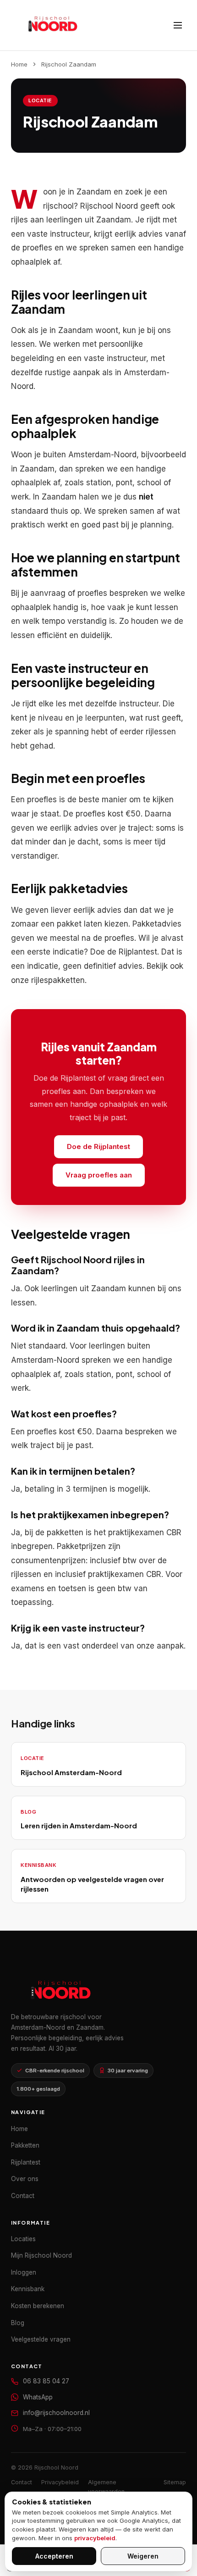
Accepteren (54, 2556)
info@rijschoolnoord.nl (56, 2413)
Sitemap (175, 2482)
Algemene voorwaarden (106, 2487)
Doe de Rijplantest (98, 1146)
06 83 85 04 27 (46, 2381)
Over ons (25, 2179)
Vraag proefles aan (99, 1175)
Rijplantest (138, 952)
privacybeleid (95, 2538)
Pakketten (25, 2145)
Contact (23, 2196)
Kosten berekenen (38, 2306)
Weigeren (143, 2556)
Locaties (23, 2239)
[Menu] (178, 25)
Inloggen (24, 2272)
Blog (18, 2323)
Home (19, 64)
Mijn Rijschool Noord (41, 2255)
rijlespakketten (58, 980)
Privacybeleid (60, 2482)
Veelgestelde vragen (41, 2339)
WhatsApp (38, 2397)
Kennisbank (28, 2289)
